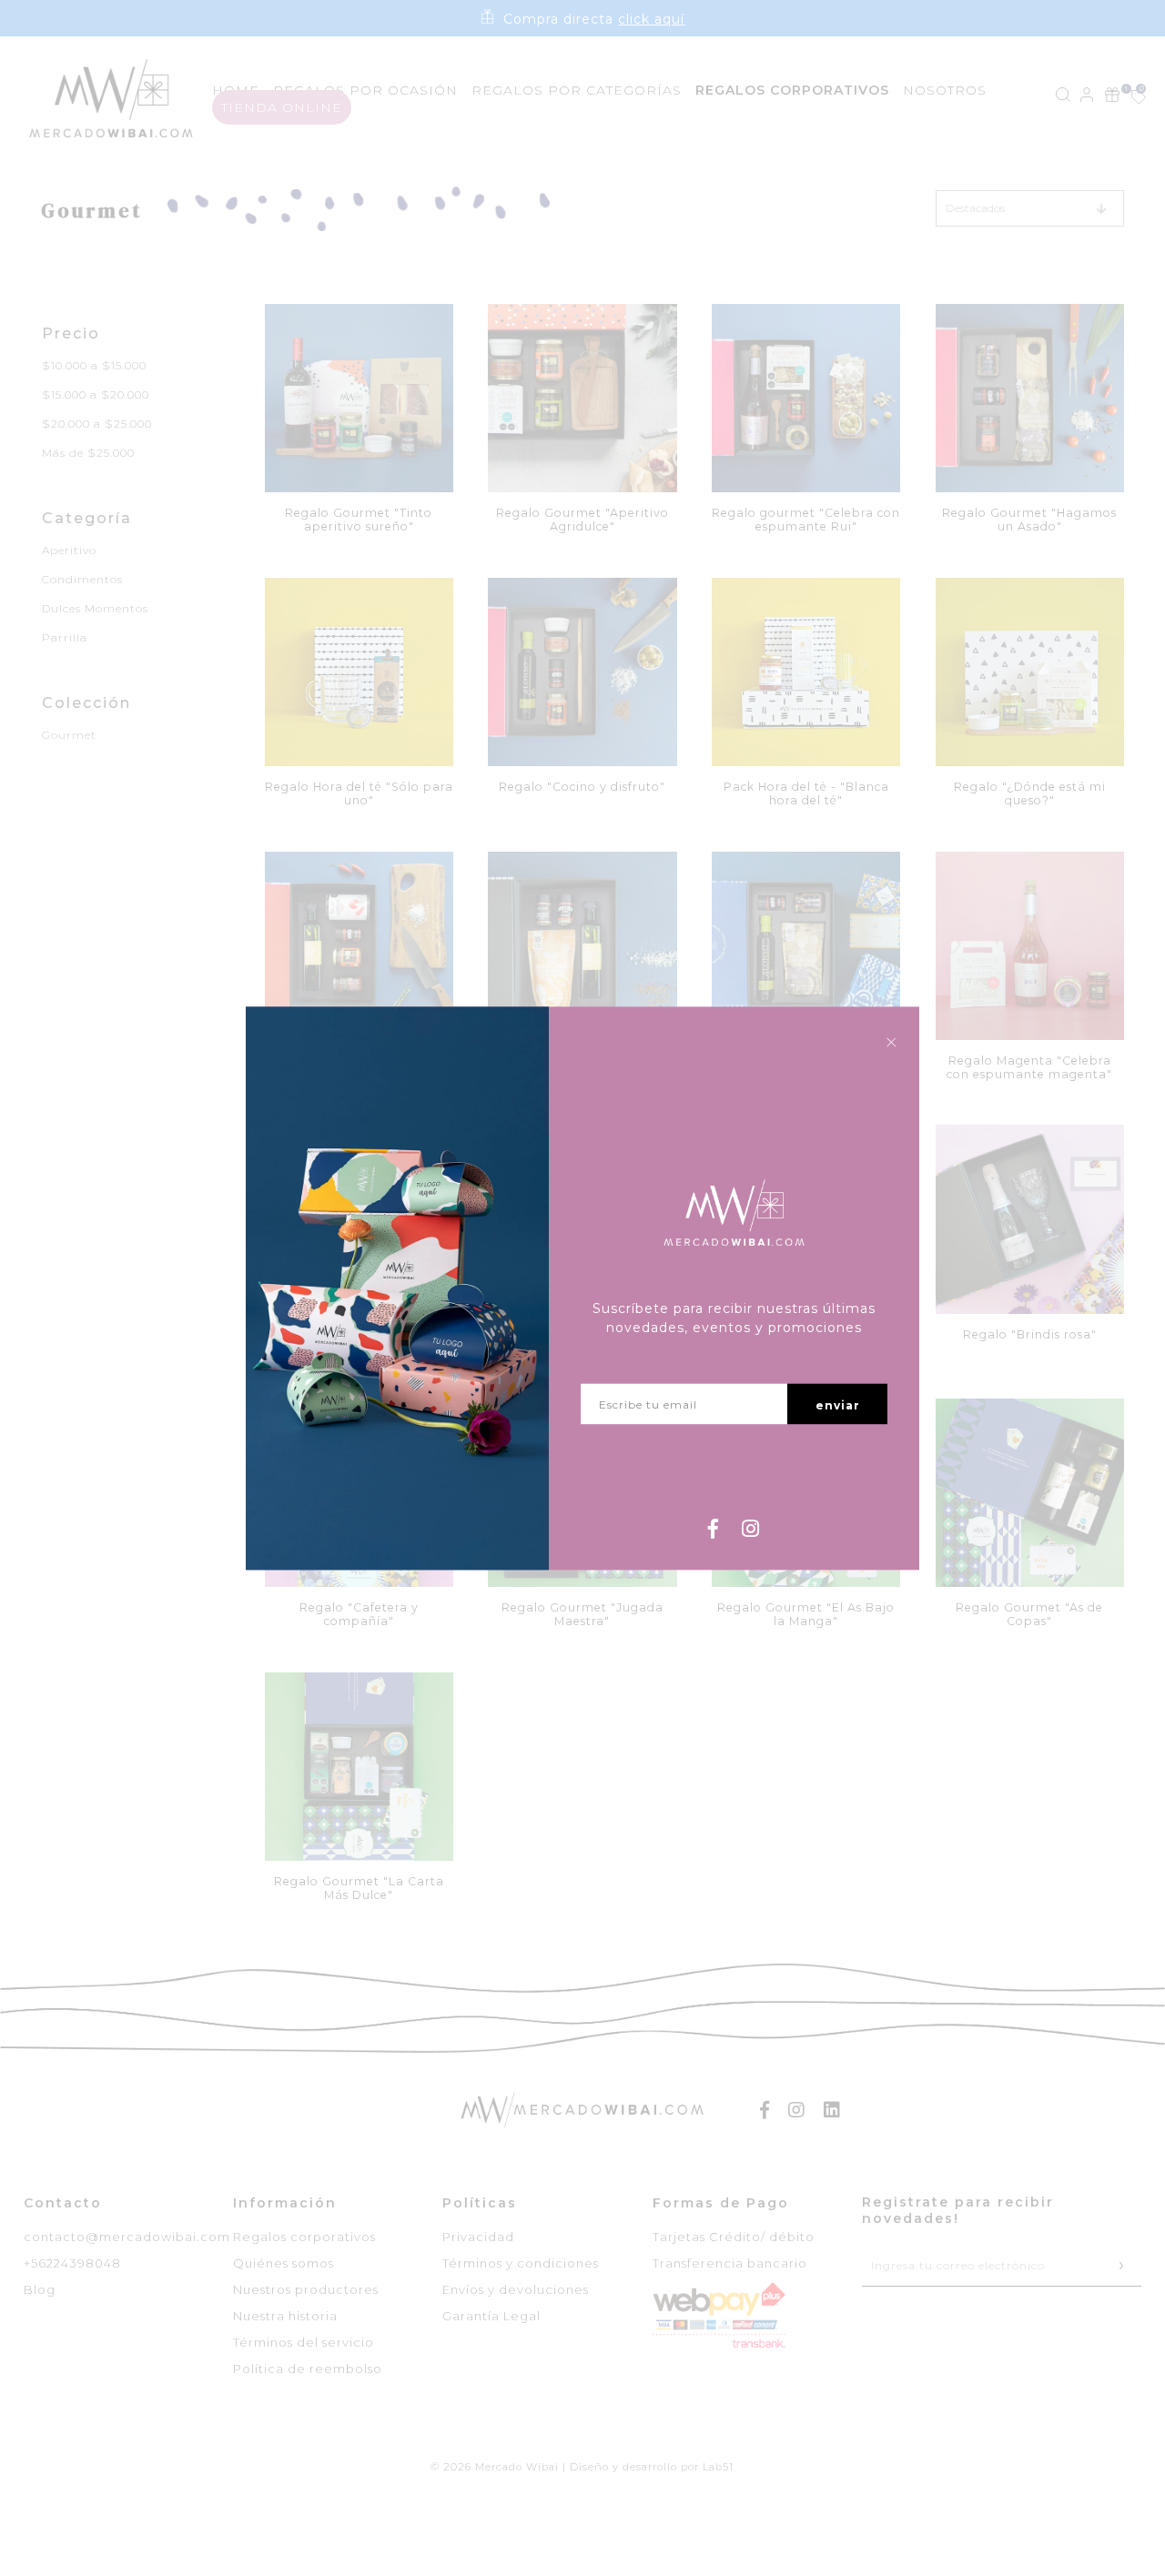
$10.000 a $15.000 (94, 365)
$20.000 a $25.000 (97, 424)
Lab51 (718, 2467)
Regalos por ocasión (365, 90)
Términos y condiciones (521, 2263)
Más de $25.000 (88, 453)
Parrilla (65, 637)
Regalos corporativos (304, 2237)
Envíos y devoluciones (516, 2289)
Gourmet (69, 735)
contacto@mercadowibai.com (127, 2237)
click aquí (651, 19)
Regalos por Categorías (577, 90)
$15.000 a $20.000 (96, 394)
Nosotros (945, 90)
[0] (1129, 99)
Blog (40, 2289)
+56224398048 (72, 2263)
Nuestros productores (306, 2289)
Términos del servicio (304, 2342)
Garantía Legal (491, 2316)
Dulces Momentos (95, 608)
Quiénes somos (284, 2263)
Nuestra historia (285, 2316)
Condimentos (82, 579)
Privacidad (478, 2237)
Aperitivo (69, 550)
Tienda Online (282, 107)
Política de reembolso (308, 2369)
